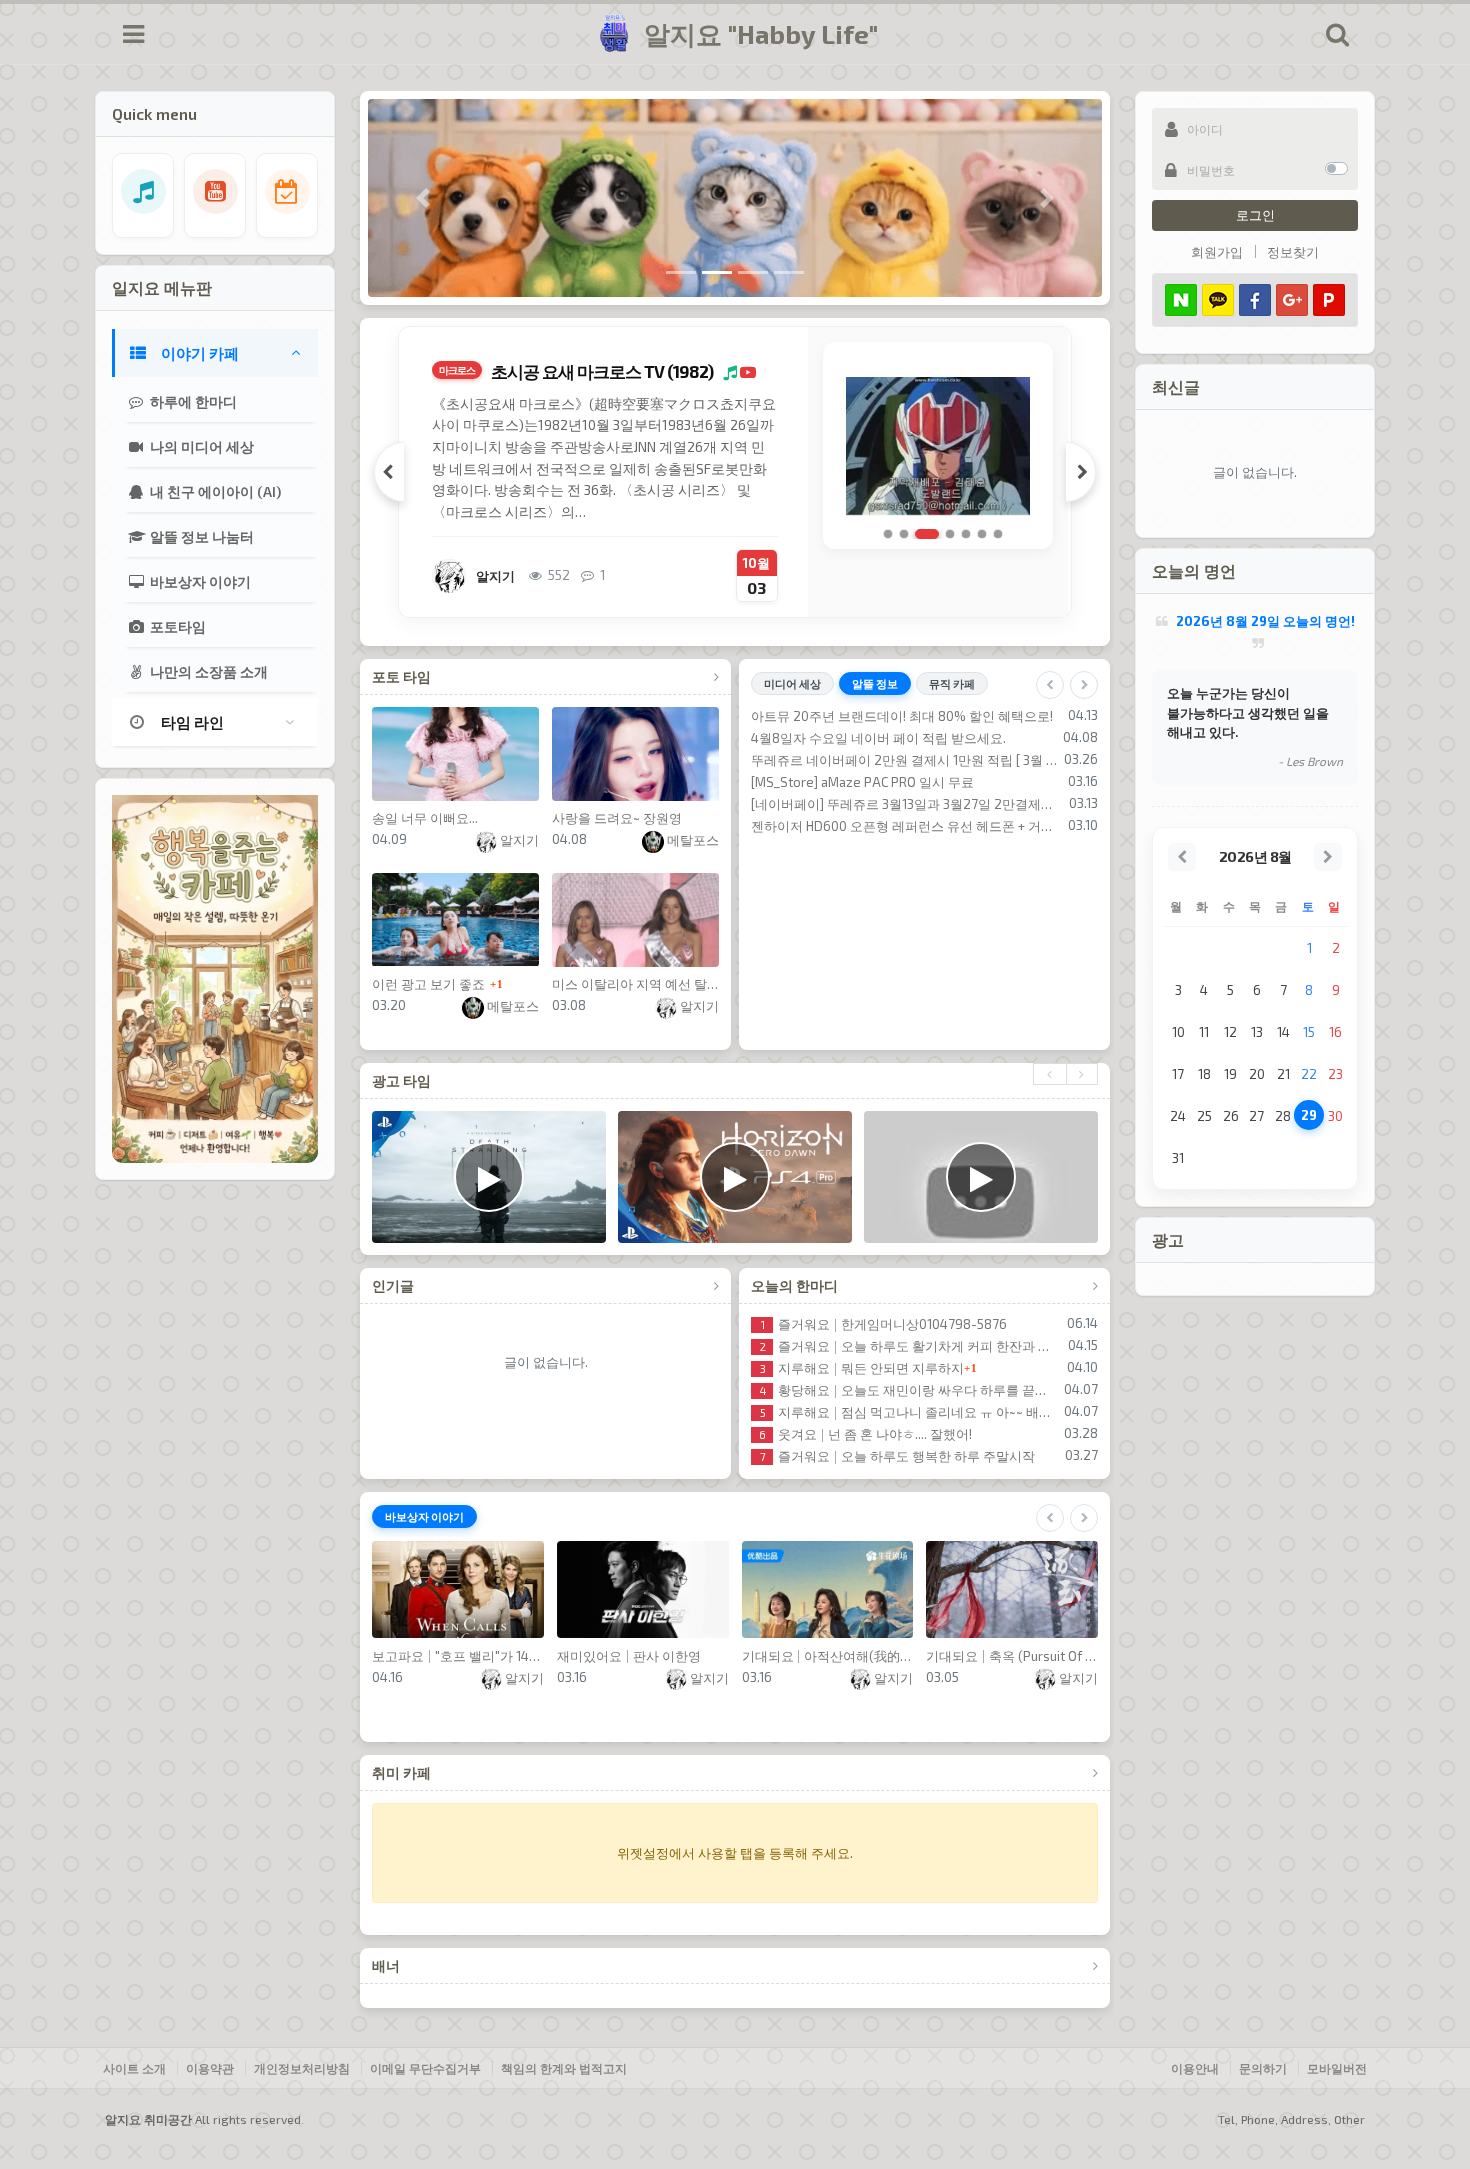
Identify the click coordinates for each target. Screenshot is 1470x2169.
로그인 (1255, 215)
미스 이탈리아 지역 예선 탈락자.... (635, 984)
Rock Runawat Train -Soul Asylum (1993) (928, 716)
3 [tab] (920, 534)
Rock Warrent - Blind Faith (885, 738)
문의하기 (1263, 2068)
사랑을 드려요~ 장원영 (617, 818)
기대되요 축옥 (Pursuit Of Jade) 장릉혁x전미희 (1012, 1656)
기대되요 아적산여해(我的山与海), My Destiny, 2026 (828, 1656)
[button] (423, 198)
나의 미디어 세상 (200, 446)
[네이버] (1181, 300)
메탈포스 (691, 840)
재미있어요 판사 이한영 (629, 1656)
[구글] (1292, 300)
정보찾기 (1293, 252)
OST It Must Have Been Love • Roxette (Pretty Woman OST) (943, 826)
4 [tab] (943, 534)
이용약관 (210, 2068)
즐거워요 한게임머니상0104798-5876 (884, 1324)
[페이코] (1329, 300)
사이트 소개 (134, 2068)
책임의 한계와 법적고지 (564, 2068)
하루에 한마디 (192, 401)
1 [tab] (888, 534)
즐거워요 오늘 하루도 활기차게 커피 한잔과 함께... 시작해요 (911, 1346)
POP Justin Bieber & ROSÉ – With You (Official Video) (943, 782)
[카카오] (1218, 300)
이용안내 (1195, 2068)
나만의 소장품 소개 (207, 671)
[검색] (1337, 34)
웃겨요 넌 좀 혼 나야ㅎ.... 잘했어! (865, 1434)
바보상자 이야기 (199, 581)
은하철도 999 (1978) (556, 371)
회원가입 (1217, 252)
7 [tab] (998, 534)
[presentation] (1049, 1074)
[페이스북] (1255, 300)
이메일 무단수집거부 (425, 2068)
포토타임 (176, 626)
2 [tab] (904, 534)
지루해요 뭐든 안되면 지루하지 (862, 1368)
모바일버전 (1337, 2068)
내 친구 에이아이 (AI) (214, 491)
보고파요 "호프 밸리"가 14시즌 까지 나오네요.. (458, 1656)
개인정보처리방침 (302, 2068)
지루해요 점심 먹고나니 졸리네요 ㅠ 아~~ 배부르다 (909, 1412)
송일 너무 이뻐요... (425, 818)
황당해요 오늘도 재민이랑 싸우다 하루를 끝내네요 (909, 1390)
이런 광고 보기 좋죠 (428, 984)
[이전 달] (1182, 857)
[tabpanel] (737, 472)
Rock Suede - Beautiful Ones (893, 760)
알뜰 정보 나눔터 (200, 536)
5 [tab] (966, 534)
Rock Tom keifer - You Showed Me (909, 804)
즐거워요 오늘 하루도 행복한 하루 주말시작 (897, 1456)
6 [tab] (982, 534)
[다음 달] (1328, 857)
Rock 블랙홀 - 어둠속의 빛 (883, 848)
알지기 (518, 840)
